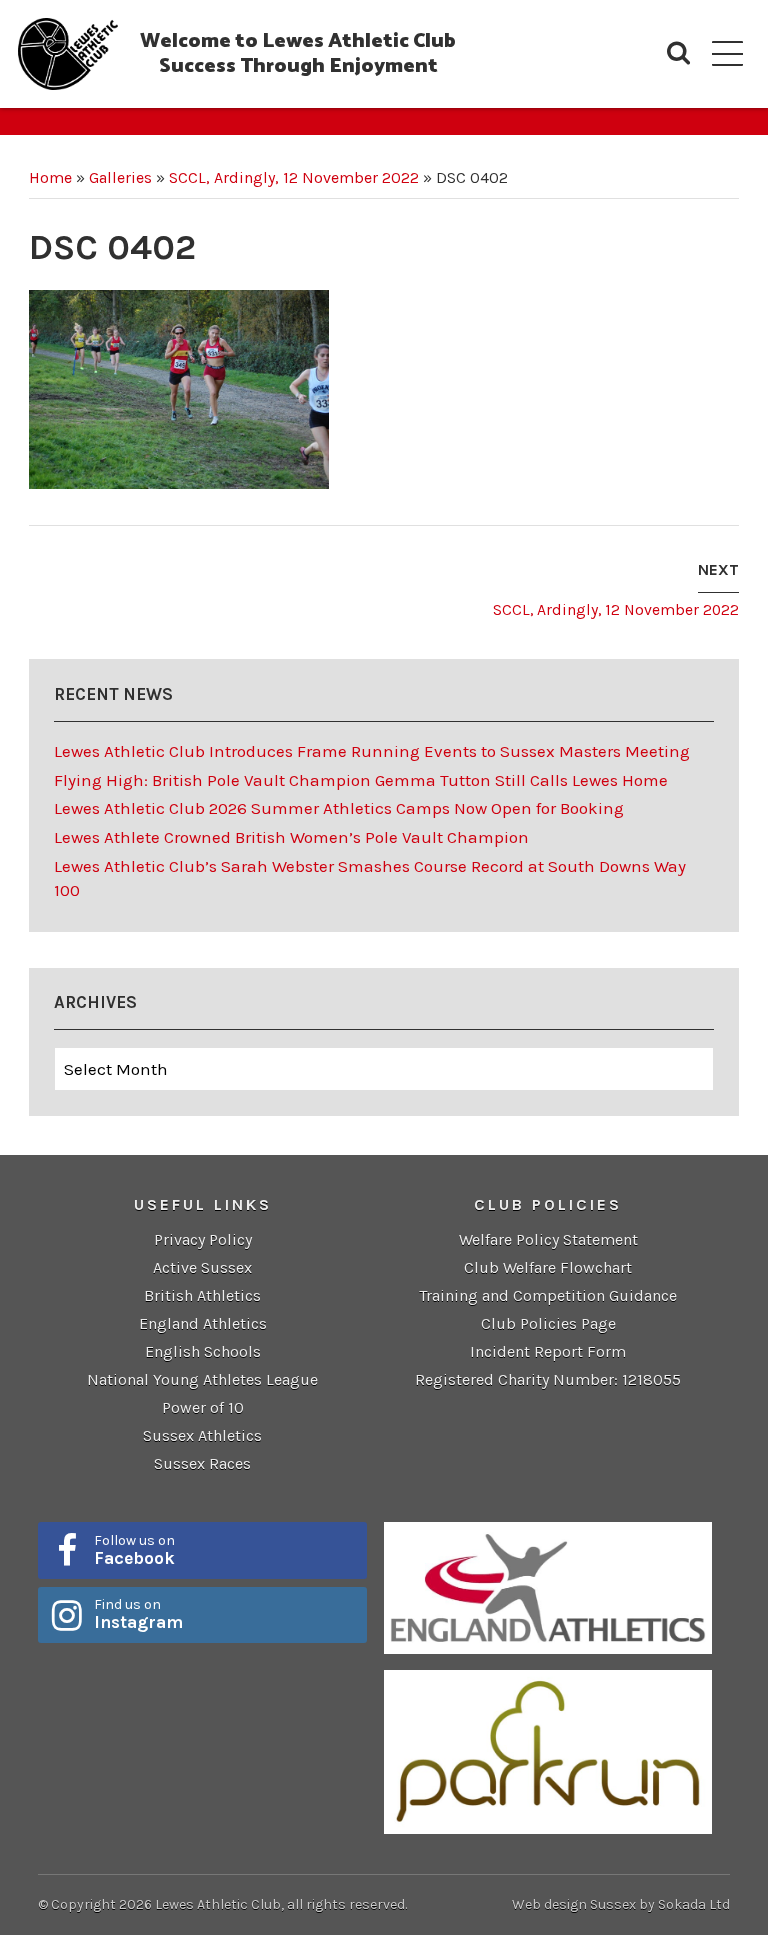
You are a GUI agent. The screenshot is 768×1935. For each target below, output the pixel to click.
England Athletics (203, 1323)
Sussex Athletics (202, 1435)
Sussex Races (202, 1463)
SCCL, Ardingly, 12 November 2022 (294, 177)
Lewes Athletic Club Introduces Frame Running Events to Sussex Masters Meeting (372, 751)
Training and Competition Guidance (548, 1295)
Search (678, 53)
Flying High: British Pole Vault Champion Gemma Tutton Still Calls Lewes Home (361, 780)
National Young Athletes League (202, 1379)
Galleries (120, 177)
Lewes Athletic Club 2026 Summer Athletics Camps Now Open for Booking (339, 808)
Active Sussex (202, 1267)
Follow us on (134, 1550)
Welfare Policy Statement (548, 1239)
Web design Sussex (574, 1904)
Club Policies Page (548, 1323)
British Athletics (202, 1295)
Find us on (138, 1614)
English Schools (203, 1351)
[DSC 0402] (179, 388)
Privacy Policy (203, 1239)
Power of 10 (203, 1407)
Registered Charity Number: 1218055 (548, 1379)
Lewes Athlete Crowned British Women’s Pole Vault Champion (291, 837)
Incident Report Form (548, 1351)
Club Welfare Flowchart (548, 1267)
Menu (727, 53)
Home (50, 177)
